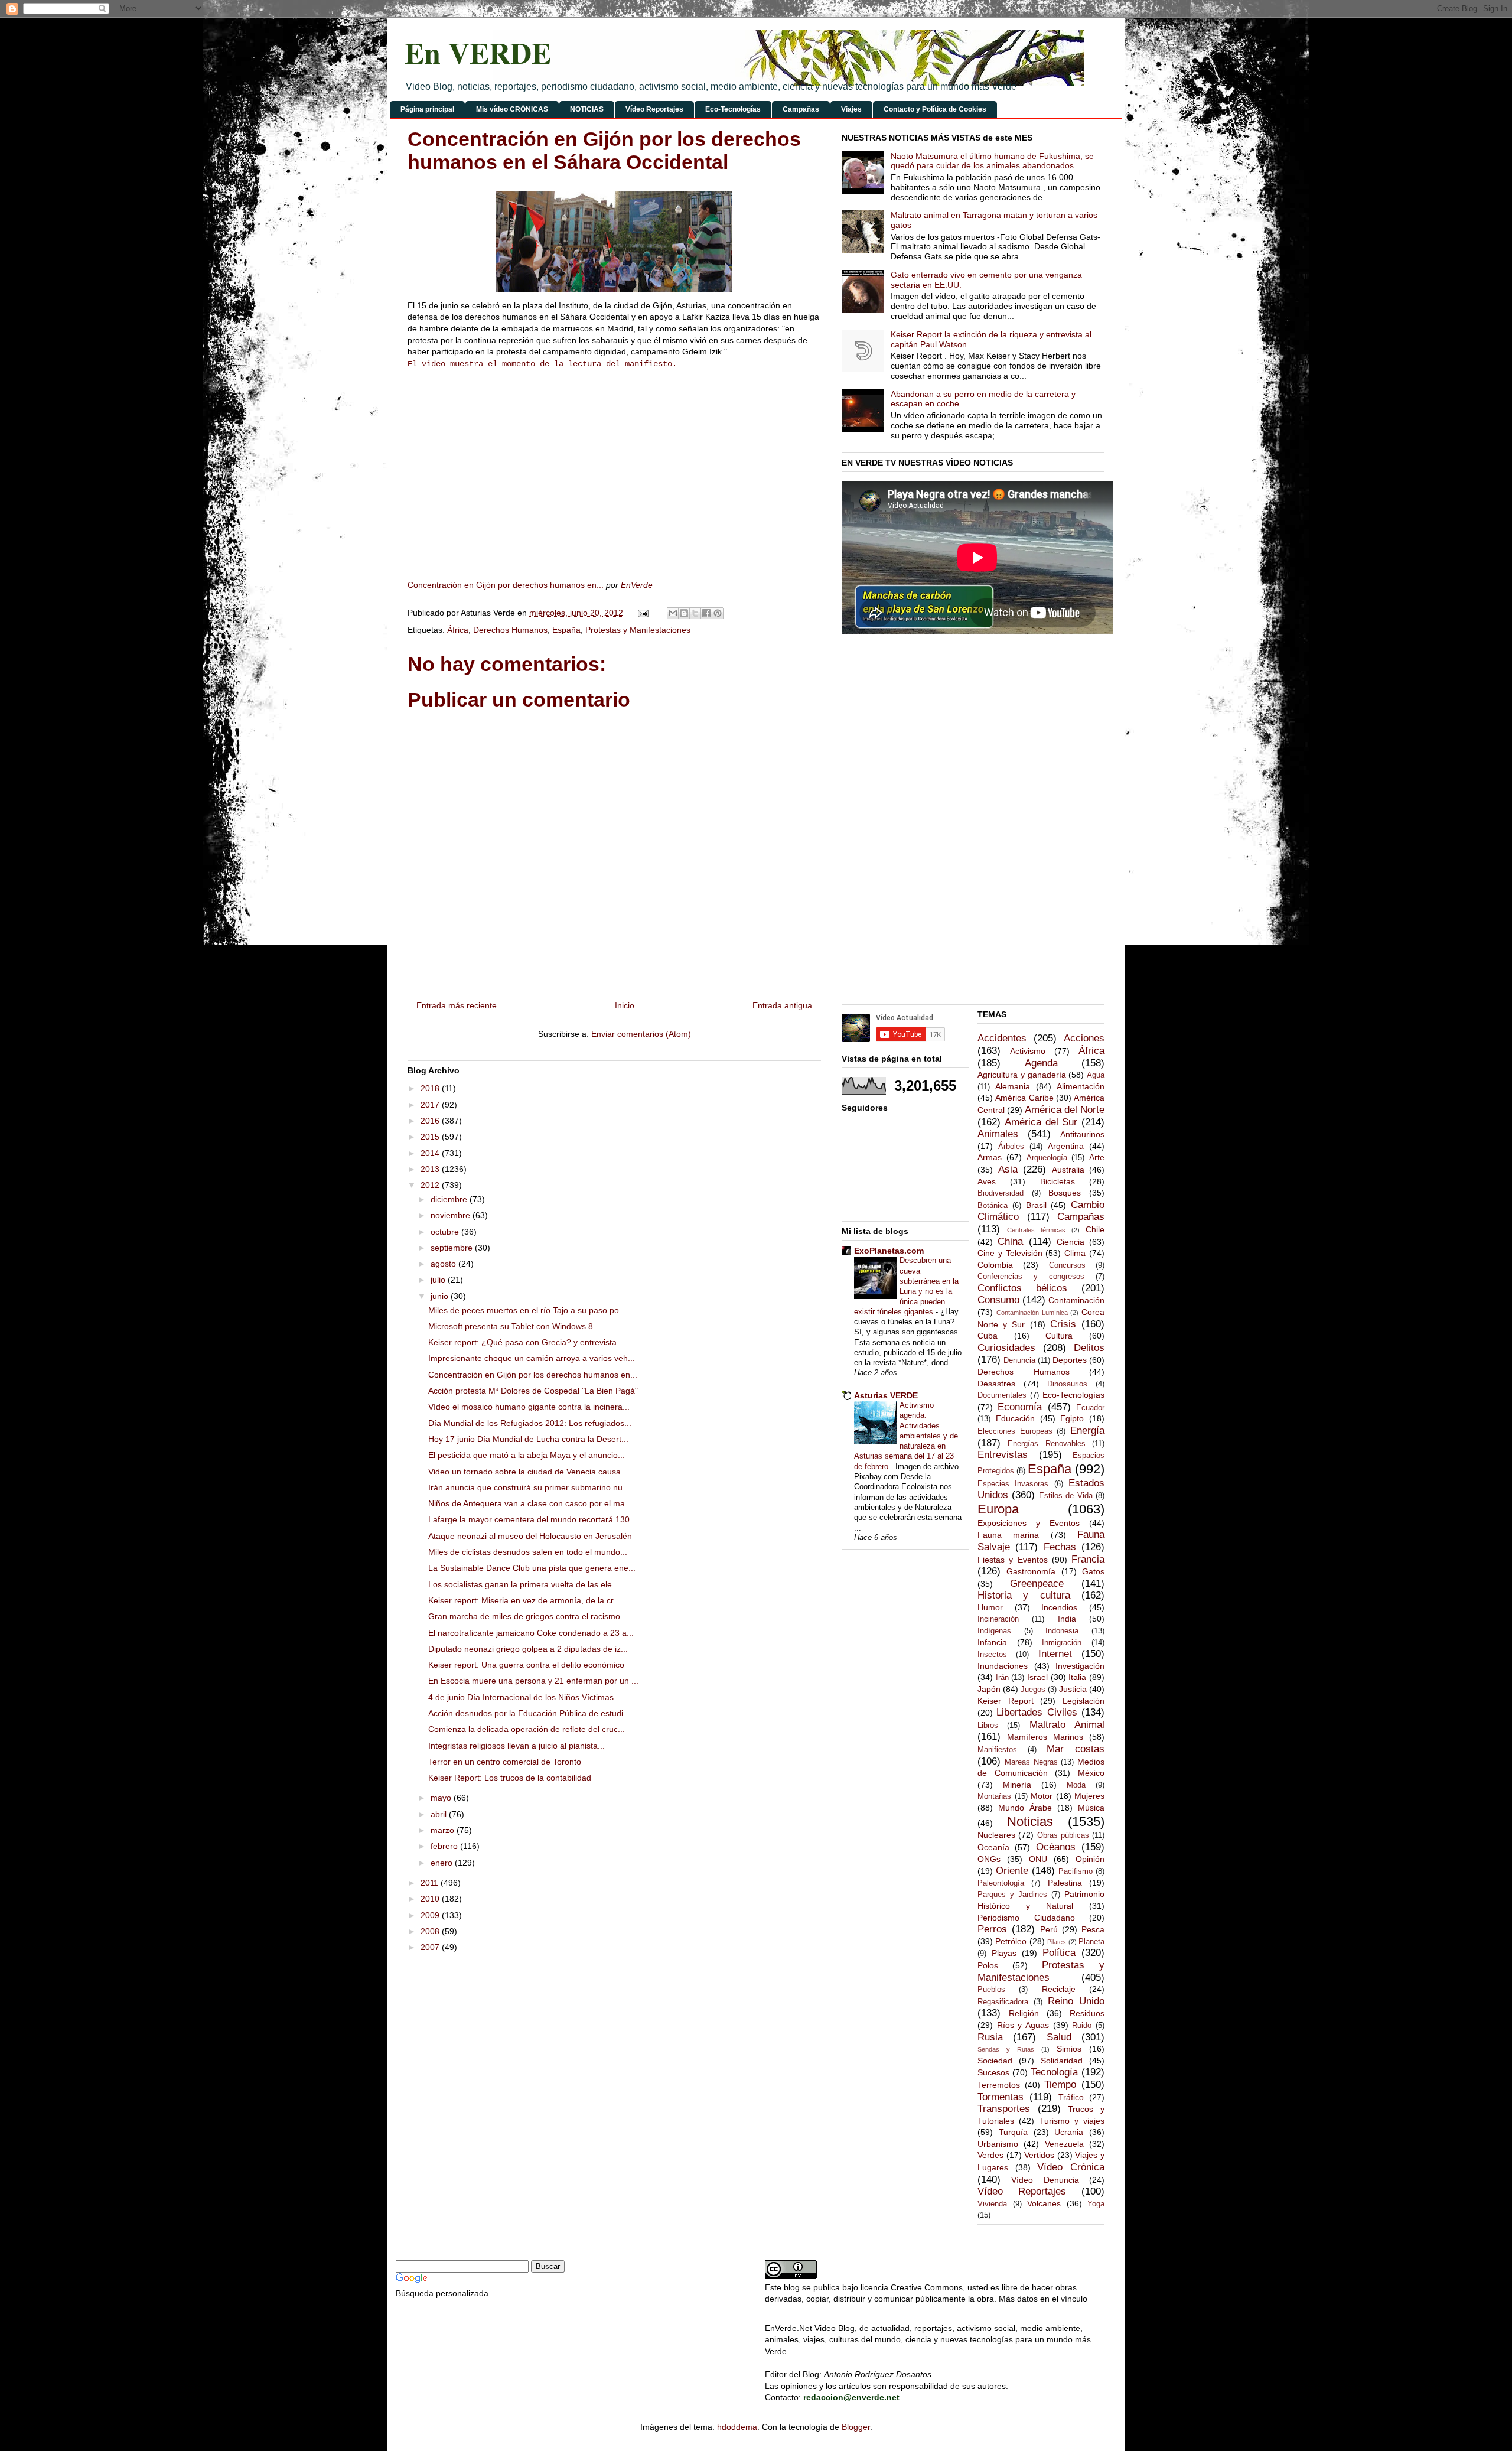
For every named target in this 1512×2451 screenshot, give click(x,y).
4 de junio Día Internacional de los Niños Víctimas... (524, 1697)
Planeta (1091, 1942)
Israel (1037, 1677)
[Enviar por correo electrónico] (673, 613)
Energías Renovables (1046, 1444)
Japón (989, 1689)
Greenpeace (1037, 1583)
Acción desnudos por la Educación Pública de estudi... (529, 1713)
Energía (1087, 1430)
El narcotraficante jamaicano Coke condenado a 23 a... (531, 1633)
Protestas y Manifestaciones (638, 630)
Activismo (1028, 1051)
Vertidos (1039, 2155)
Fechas (1060, 1547)
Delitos (1089, 1348)
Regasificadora (1003, 2002)
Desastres (996, 1384)
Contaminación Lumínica (1032, 1313)
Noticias (1030, 1822)
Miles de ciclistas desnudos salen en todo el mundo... (528, 1552)
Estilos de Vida (1066, 1496)
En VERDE (478, 52)
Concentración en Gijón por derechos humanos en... (506, 585)
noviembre (452, 1215)
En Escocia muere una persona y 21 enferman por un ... (533, 1681)
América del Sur (1041, 1122)
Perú (1049, 1929)
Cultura (1059, 1336)
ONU (1038, 1859)
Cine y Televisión (1010, 1253)
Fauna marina (1008, 1535)
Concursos (1067, 1265)
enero (443, 1863)
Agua (1096, 1075)
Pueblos (991, 1990)
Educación (1015, 1418)
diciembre (450, 1199)
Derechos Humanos (510, 630)
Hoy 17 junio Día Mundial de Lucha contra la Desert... (528, 1439)
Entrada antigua (782, 1005)
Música (1091, 1808)
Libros (988, 1726)
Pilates (1057, 1942)
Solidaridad (1062, 2061)
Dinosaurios (1067, 1384)
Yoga (1096, 2204)
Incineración (998, 1619)
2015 (431, 1137)
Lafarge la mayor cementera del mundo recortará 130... (532, 1519)
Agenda (1041, 1063)
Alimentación (1081, 1086)
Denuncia (1019, 1360)
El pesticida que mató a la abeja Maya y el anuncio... (527, 1455)
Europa (998, 1509)
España (566, 630)
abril (440, 1814)
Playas (1004, 1953)
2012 (431, 1185)
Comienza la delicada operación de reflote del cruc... (527, 1729)
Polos (988, 1965)
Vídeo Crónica (1071, 2167)
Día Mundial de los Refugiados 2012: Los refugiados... (530, 1423)
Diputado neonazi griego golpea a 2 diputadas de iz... (528, 1649)
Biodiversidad (1001, 1193)
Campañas (801, 109)
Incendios (1059, 1607)
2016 (431, 1121)
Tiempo (1060, 2084)
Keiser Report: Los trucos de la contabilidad (510, 1778)
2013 (431, 1169)
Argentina (1066, 1146)
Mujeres (1089, 1796)
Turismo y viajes (1072, 2121)
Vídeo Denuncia (1045, 2180)
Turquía (1013, 2132)
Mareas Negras (1031, 1762)
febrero (445, 1846)
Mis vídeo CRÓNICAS (512, 109)
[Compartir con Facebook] (706, 613)
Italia (1077, 1677)
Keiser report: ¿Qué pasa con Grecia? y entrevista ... (527, 1342)
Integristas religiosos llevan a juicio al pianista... (517, 1746)
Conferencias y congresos (1031, 1277)
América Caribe (1024, 1098)
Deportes (1070, 1360)
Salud (1059, 2037)
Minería (1017, 1785)
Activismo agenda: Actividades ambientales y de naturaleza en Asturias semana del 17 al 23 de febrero (906, 1436)
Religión (1024, 2013)
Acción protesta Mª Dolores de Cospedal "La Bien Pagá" (533, 1391)
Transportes (1004, 2109)
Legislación (1084, 1701)
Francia (1088, 1559)
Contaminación (1076, 1300)
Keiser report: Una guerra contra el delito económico (526, 1665)
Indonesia (1062, 1631)
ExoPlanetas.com (889, 1251)
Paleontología (1001, 1883)
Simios (1069, 2049)
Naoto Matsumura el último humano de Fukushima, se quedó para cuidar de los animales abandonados (992, 161)
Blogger (856, 2427)
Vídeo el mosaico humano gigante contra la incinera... (529, 1407)
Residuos (1087, 2013)
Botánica (993, 1206)
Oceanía (993, 1847)
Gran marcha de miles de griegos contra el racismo (524, 1616)
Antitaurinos (1082, 1134)
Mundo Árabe (1025, 1808)
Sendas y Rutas (1006, 2049)
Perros (992, 1929)
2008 (431, 1931)
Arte (1097, 1157)
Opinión (1090, 1859)
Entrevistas (1003, 1455)
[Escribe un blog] (684, 613)
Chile (1095, 1229)
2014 (431, 1153)
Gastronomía (1031, 1571)
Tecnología (1054, 2072)
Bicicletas (1058, 1181)
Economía (1020, 1407)
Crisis (1063, 1324)
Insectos (992, 1655)
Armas (990, 1157)
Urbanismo (998, 2144)
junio (441, 1296)
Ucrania (1069, 2132)
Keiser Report (1006, 1701)
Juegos (1033, 1690)
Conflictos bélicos (1022, 1288)
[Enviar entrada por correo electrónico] (642, 613)
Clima (1075, 1253)
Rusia (990, 2037)
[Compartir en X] (695, 613)
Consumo (998, 1300)
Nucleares (996, 1835)
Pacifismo (1076, 1871)
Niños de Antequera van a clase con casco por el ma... (530, 1503)
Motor (1042, 1796)
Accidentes (1002, 1038)
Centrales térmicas (1036, 1230)
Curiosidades (1006, 1348)
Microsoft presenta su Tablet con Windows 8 (511, 1326)
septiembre (453, 1248)
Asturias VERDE (886, 1395)
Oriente (1012, 1871)
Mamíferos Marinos (1045, 1737)
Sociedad (995, 2061)
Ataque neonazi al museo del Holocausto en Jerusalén (530, 1536)
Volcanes (1044, 2203)
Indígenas (994, 1631)
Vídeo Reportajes (654, 109)
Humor (990, 1607)
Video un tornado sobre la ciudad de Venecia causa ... (529, 1472)
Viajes (851, 109)
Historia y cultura (1024, 1595)
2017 (431, 1105)
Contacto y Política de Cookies (935, 109)
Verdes (990, 2155)
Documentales (1002, 1395)
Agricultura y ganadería (1022, 1075)
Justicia (1073, 1689)
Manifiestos (997, 1750)
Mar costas (1076, 1749)
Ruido (1082, 2026)
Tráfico (1071, 2097)
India (1067, 1619)
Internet (1055, 1654)
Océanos (1056, 1847)
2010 (431, 1899)
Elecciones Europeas (1015, 1431)
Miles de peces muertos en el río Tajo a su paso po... (527, 1310)
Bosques (1065, 1193)
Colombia (995, 1265)
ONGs (989, 1859)
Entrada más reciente (457, 1005)
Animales (998, 1134)
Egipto (1072, 1418)
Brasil (1036, 1205)
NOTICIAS (587, 109)
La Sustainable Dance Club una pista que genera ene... (532, 1568)
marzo (444, 1830)
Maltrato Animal (1067, 1725)
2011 (431, 1883)
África (458, 630)
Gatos (1093, 1571)
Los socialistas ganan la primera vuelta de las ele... (524, 1584)
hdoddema (737, 2427)
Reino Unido (1076, 2001)
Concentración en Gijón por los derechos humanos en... (533, 1375)
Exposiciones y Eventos (1029, 1523)
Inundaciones (1003, 1666)
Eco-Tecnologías (733, 109)
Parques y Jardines (1012, 1895)
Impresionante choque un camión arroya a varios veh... (532, 1358)
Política (1059, 1953)
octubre (446, 1232)
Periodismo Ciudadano (1026, 1918)
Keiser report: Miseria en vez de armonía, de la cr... (524, 1600)
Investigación (1080, 1666)
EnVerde (637, 585)
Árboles (1011, 1147)
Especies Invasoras (1013, 1484)
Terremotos (999, 2085)
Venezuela (1064, 2144)
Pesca (1093, 1929)
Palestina (1065, 1883)
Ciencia (1071, 1242)
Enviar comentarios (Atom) (641, 1034)
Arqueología (1047, 1158)
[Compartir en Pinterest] (718, 613)
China (1010, 1241)
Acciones (1084, 1038)
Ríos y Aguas (1023, 2025)
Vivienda (992, 2204)
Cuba (988, 1336)
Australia (1068, 1170)
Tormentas (1001, 2097)
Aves (987, 1181)
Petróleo (1011, 1941)
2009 (431, 1915)
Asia (1008, 1169)
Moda (1076, 1785)
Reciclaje (1059, 1989)
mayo (442, 1798)
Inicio (625, 1005)
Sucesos (993, 2072)
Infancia (992, 1642)
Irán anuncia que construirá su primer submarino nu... (529, 1487)
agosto (444, 1264)
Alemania (1013, 1086)
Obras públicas (1063, 1835)
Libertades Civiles (1037, 1712)
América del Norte (1065, 1110)
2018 (431, 1088)
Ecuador (1090, 1408)
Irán (1002, 1678)
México (1091, 1773)
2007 (431, 1947)
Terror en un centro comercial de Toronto (505, 1762)
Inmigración (1062, 1643)
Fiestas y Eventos (1013, 1560)
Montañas (994, 1796)
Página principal (427, 109)
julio (439, 1280)
